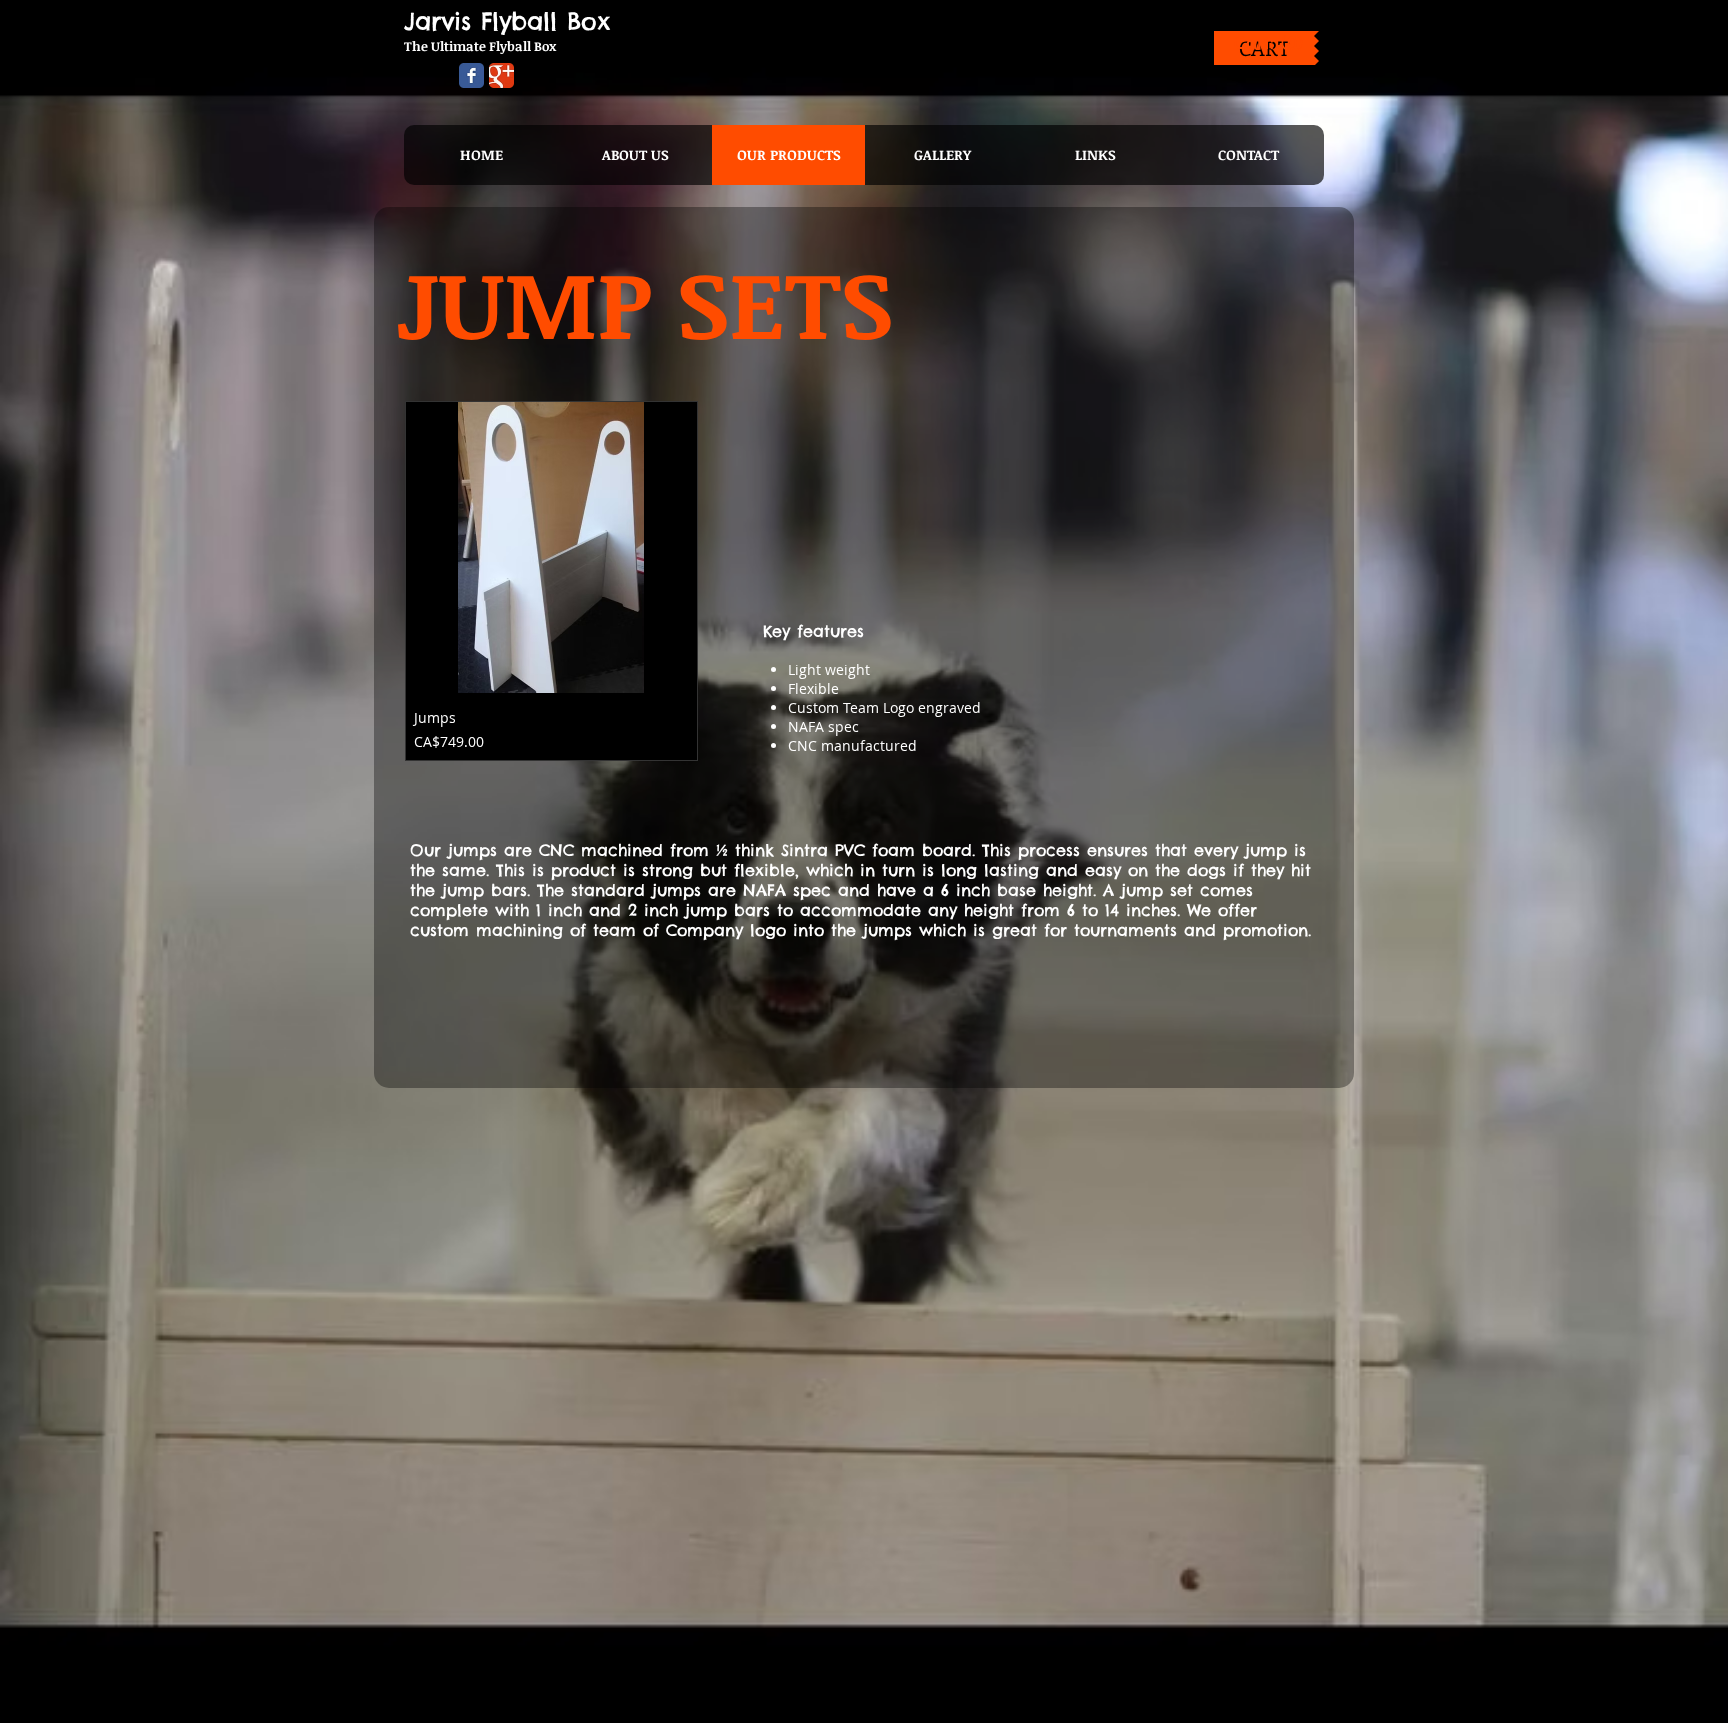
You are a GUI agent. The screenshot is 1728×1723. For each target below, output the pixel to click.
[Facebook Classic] (471, 75)
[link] (1265, 43)
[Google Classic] (501, 75)
